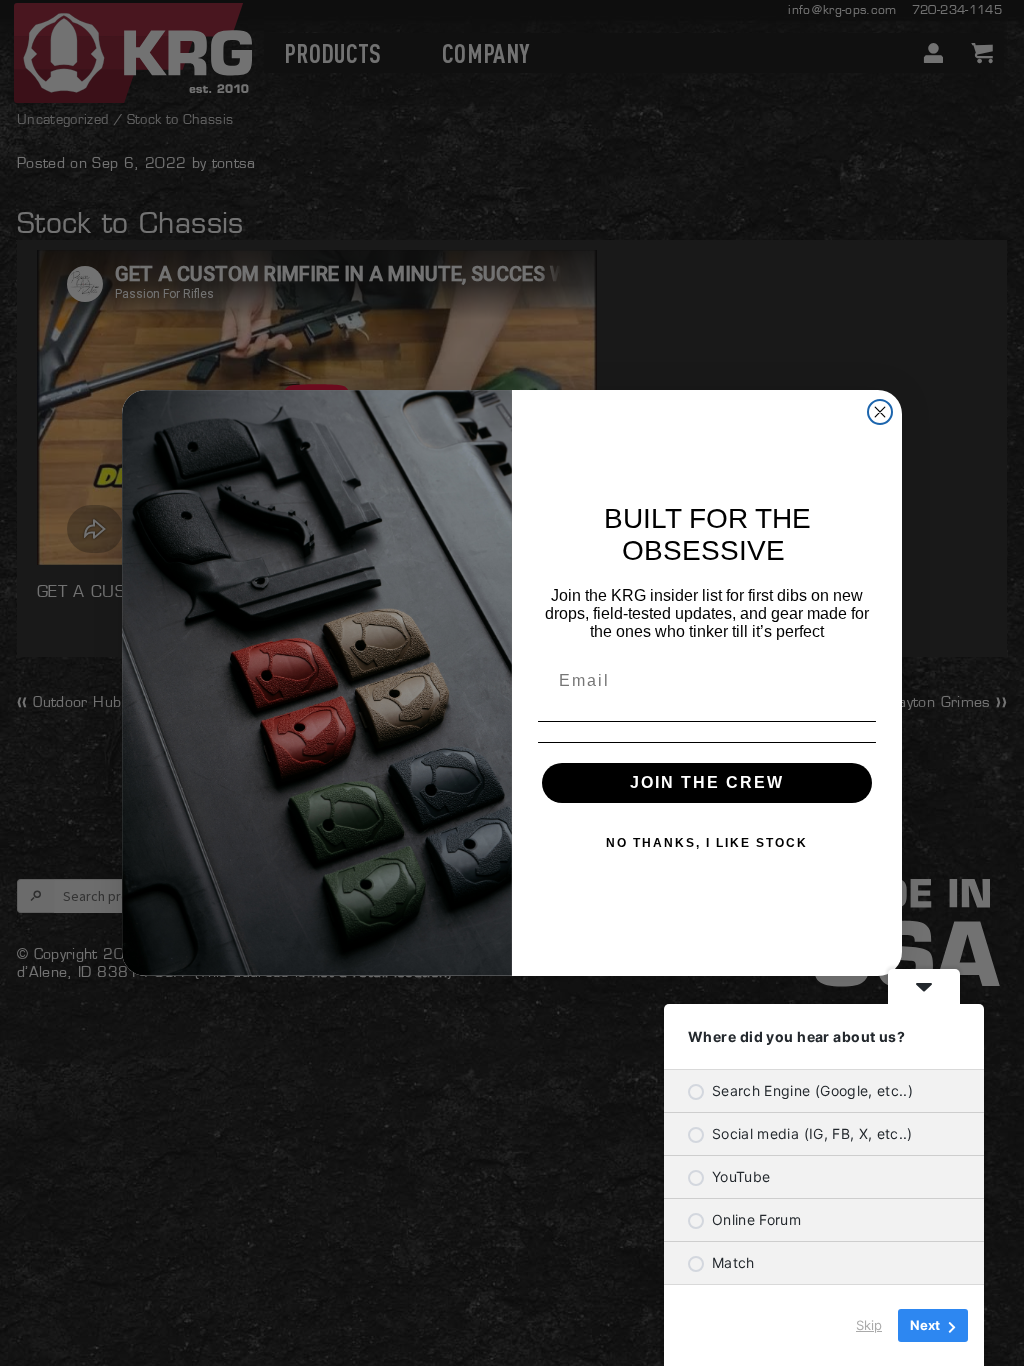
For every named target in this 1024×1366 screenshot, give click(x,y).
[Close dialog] (880, 412)
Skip (869, 1325)
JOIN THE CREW (707, 782)
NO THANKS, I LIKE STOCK (707, 843)
